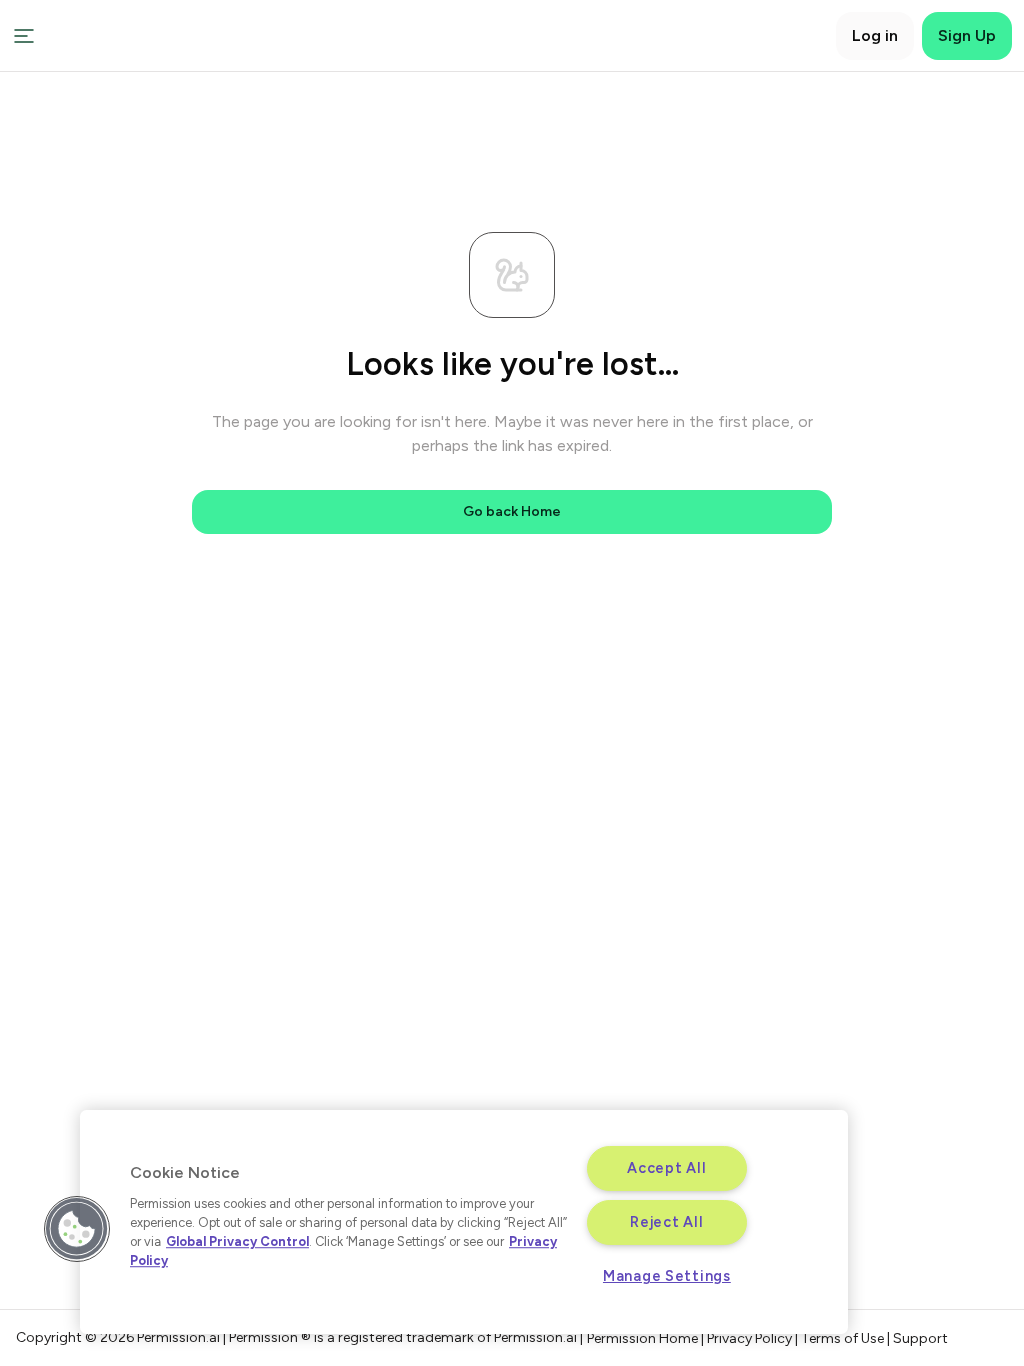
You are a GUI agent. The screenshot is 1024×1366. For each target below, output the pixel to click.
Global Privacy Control (237, 1241)
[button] (77, 1229)
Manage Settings (667, 1276)
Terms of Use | (847, 1338)
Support (920, 1338)
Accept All (666, 1168)
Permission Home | (647, 1338)
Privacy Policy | (754, 1338)
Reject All (666, 1222)
